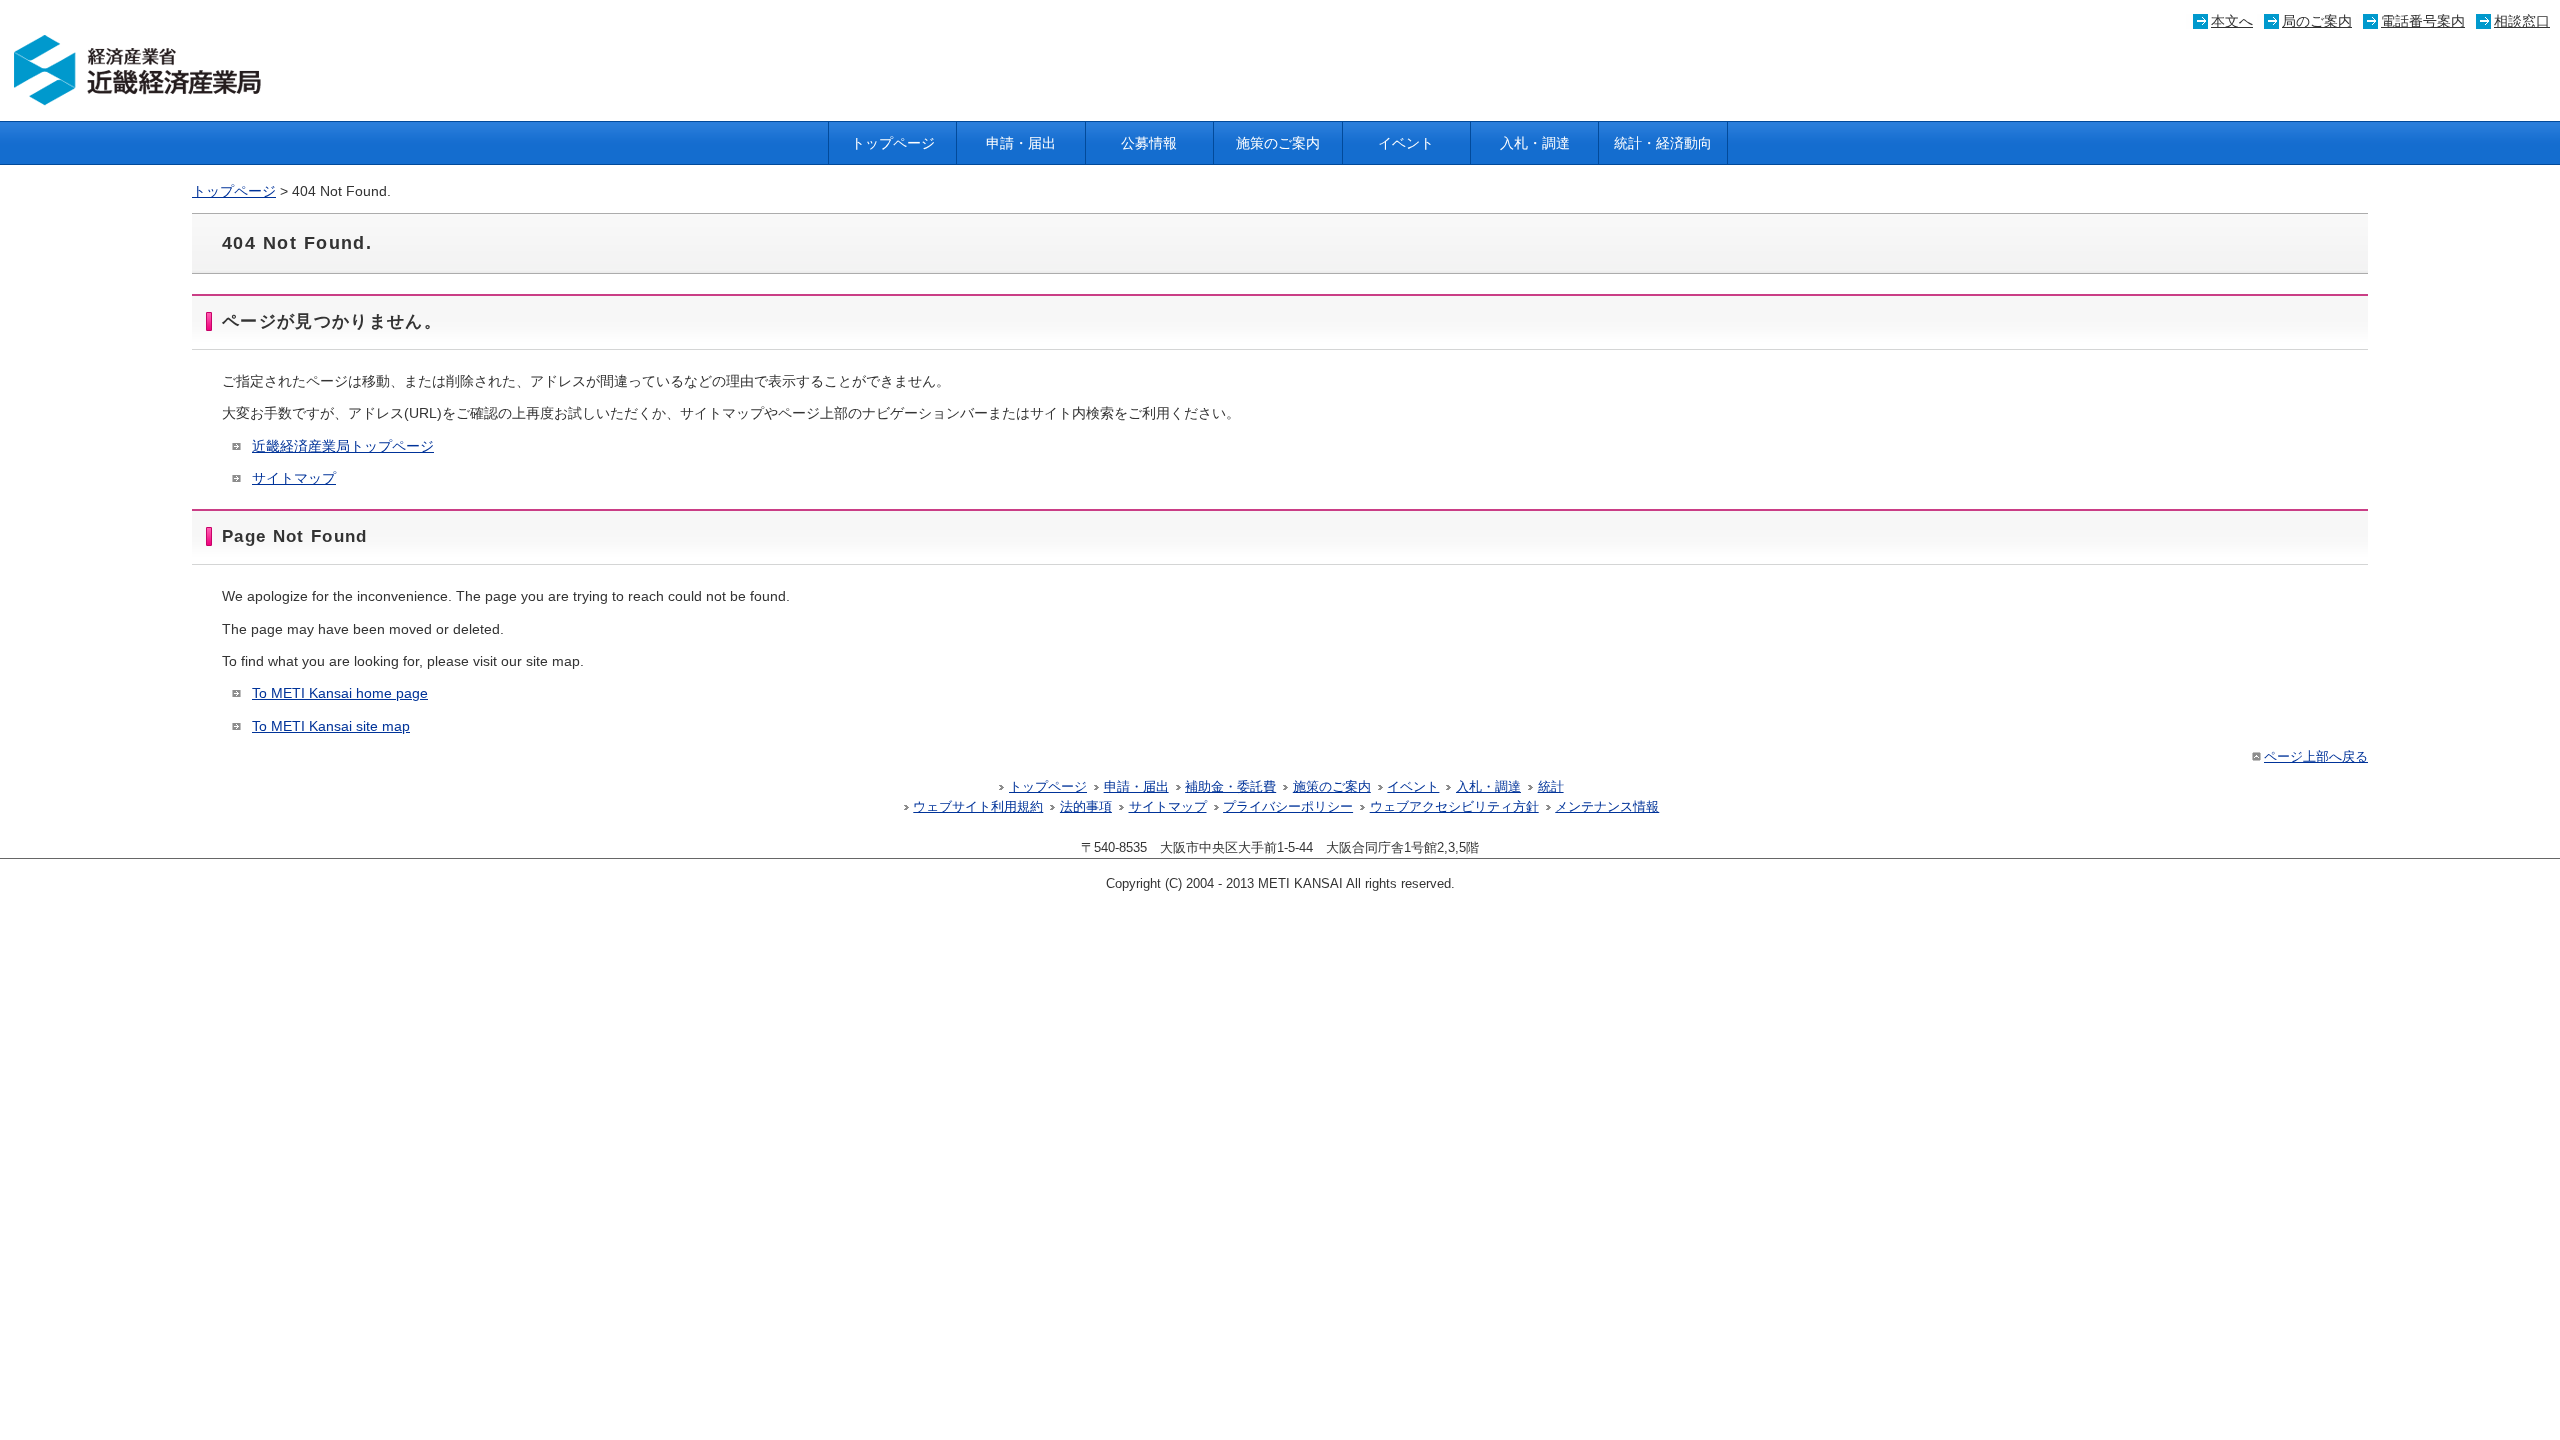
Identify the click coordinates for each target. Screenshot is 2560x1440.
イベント (1406, 143)
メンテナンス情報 (1607, 807)
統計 (1551, 787)
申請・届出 (1021, 143)
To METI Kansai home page (340, 693)
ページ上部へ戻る (2316, 757)
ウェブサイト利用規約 (978, 807)
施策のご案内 (1278, 143)
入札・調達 (1535, 143)
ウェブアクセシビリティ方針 (1454, 807)
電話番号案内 (2423, 21)
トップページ (893, 143)
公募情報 (1149, 143)
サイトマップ (294, 478)
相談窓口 (2522, 21)
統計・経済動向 (1663, 143)
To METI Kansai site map (331, 726)
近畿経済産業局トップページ (343, 446)
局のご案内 (2317, 21)
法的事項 (1086, 807)
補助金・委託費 (1230, 787)
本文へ (2232, 21)
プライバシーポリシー (1288, 807)
